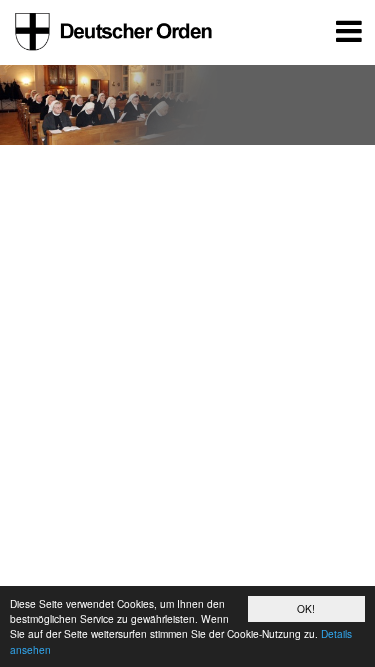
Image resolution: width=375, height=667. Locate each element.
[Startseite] (110, 32)
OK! (306, 608)
